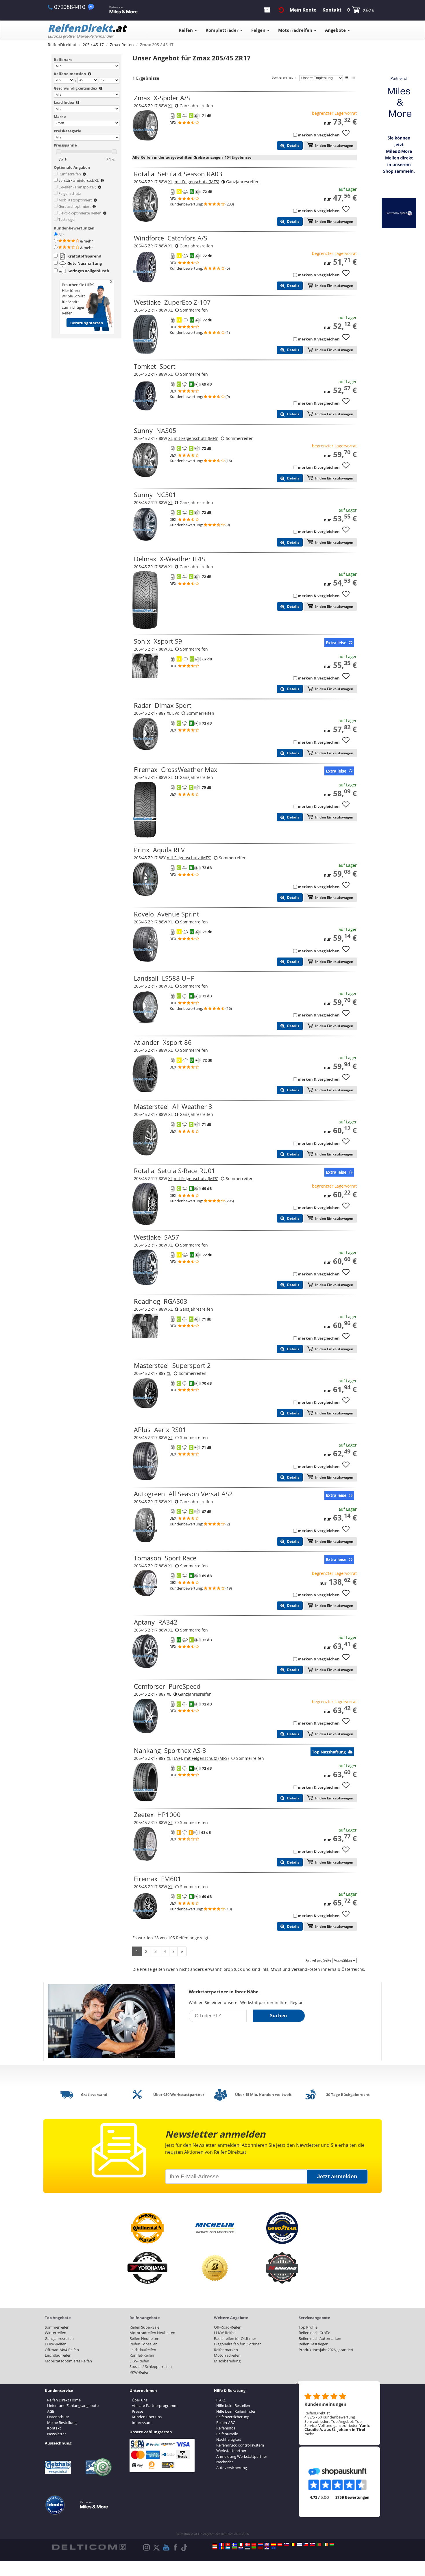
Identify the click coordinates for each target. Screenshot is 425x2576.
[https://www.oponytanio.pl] (215, 2548)
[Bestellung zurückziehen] (281, 10)
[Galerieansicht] (353, 78)
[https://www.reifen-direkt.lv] (260, 2548)
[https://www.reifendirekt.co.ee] (247, 2548)
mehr (309, 2434)
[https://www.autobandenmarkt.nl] (260, 2544)
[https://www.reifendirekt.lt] (254, 2548)
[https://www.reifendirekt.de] (215, 2544)
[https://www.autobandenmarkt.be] (293, 2544)
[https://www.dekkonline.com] (247, 2544)
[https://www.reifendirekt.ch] (228, 2544)
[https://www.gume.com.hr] (241, 2548)
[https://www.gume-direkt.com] (287, 2544)
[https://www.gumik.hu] (332, 2544)
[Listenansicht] (346, 78)
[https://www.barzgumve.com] (234, 2548)
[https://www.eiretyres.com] (326, 2544)
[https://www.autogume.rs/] (267, 2548)
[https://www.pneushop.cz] (306, 2544)
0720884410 (70, 7)
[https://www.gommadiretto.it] (241, 2544)
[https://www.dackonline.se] (234, 2544)
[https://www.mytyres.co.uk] (267, 2544)
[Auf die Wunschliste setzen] (348, 136)
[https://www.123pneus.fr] (221, 2544)
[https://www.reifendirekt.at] (280, 2544)
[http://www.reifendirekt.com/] (274, 2548)
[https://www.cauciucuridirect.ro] (221, 2548)
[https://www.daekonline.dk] (254, 2544)
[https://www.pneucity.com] (319, 2544)
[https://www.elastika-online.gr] (228, 2548)
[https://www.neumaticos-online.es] (274, 2544)
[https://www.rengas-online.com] (300, 2544)
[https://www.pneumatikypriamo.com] (313, 2544)
